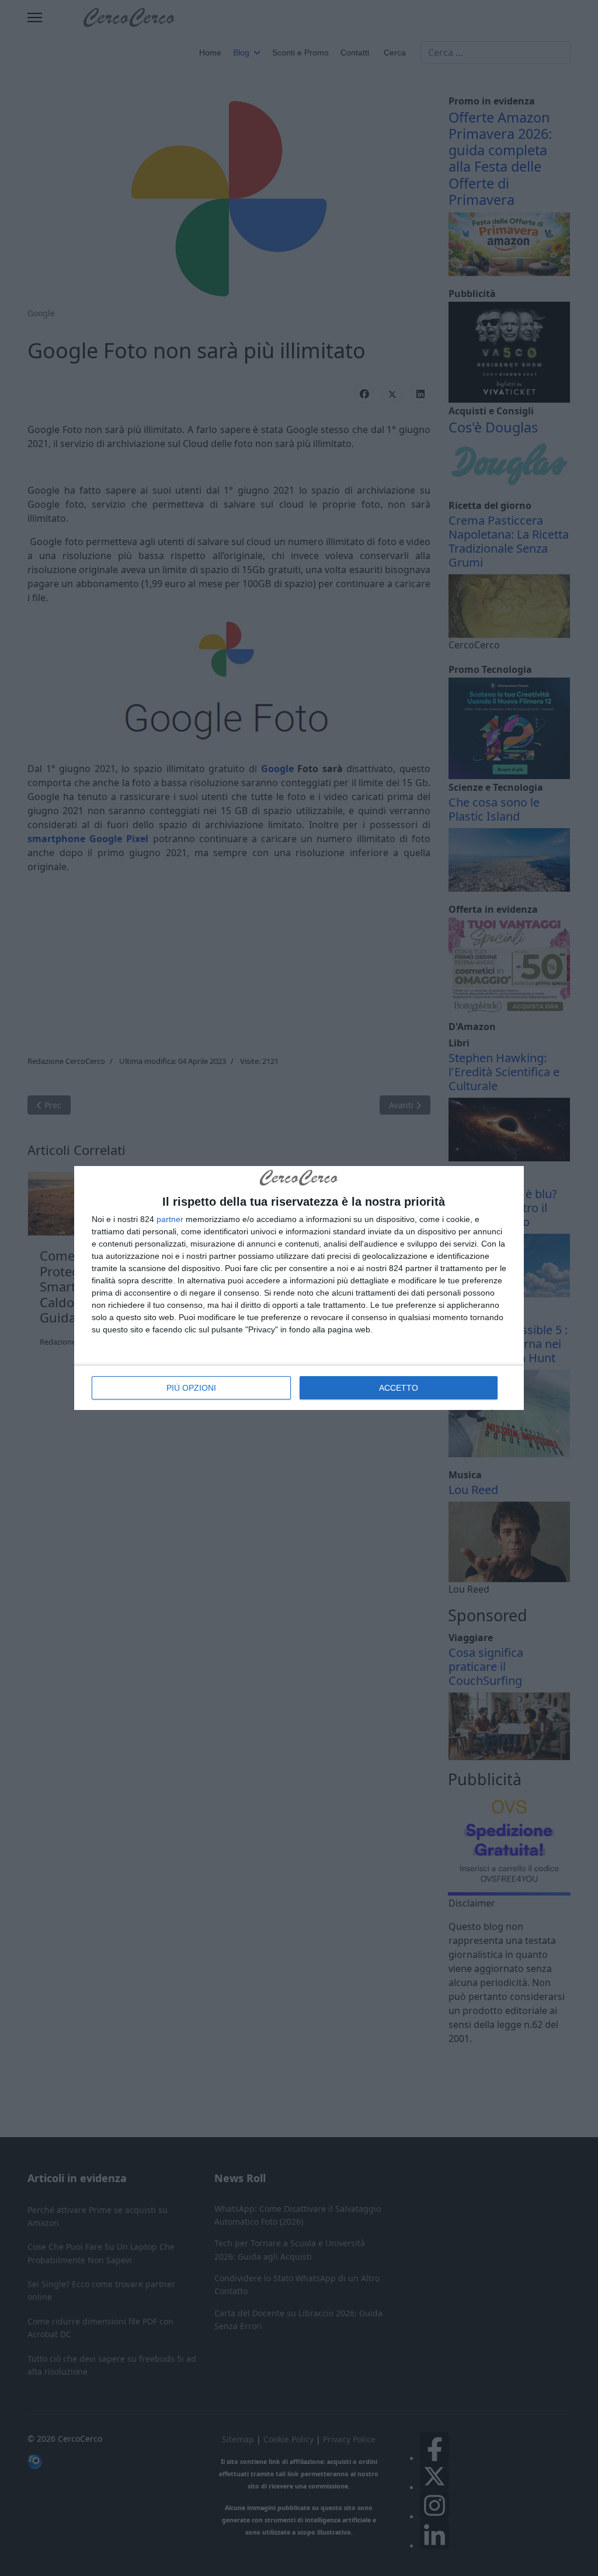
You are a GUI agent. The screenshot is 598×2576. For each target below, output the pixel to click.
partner (170, 1219)
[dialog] (299, 1288)
